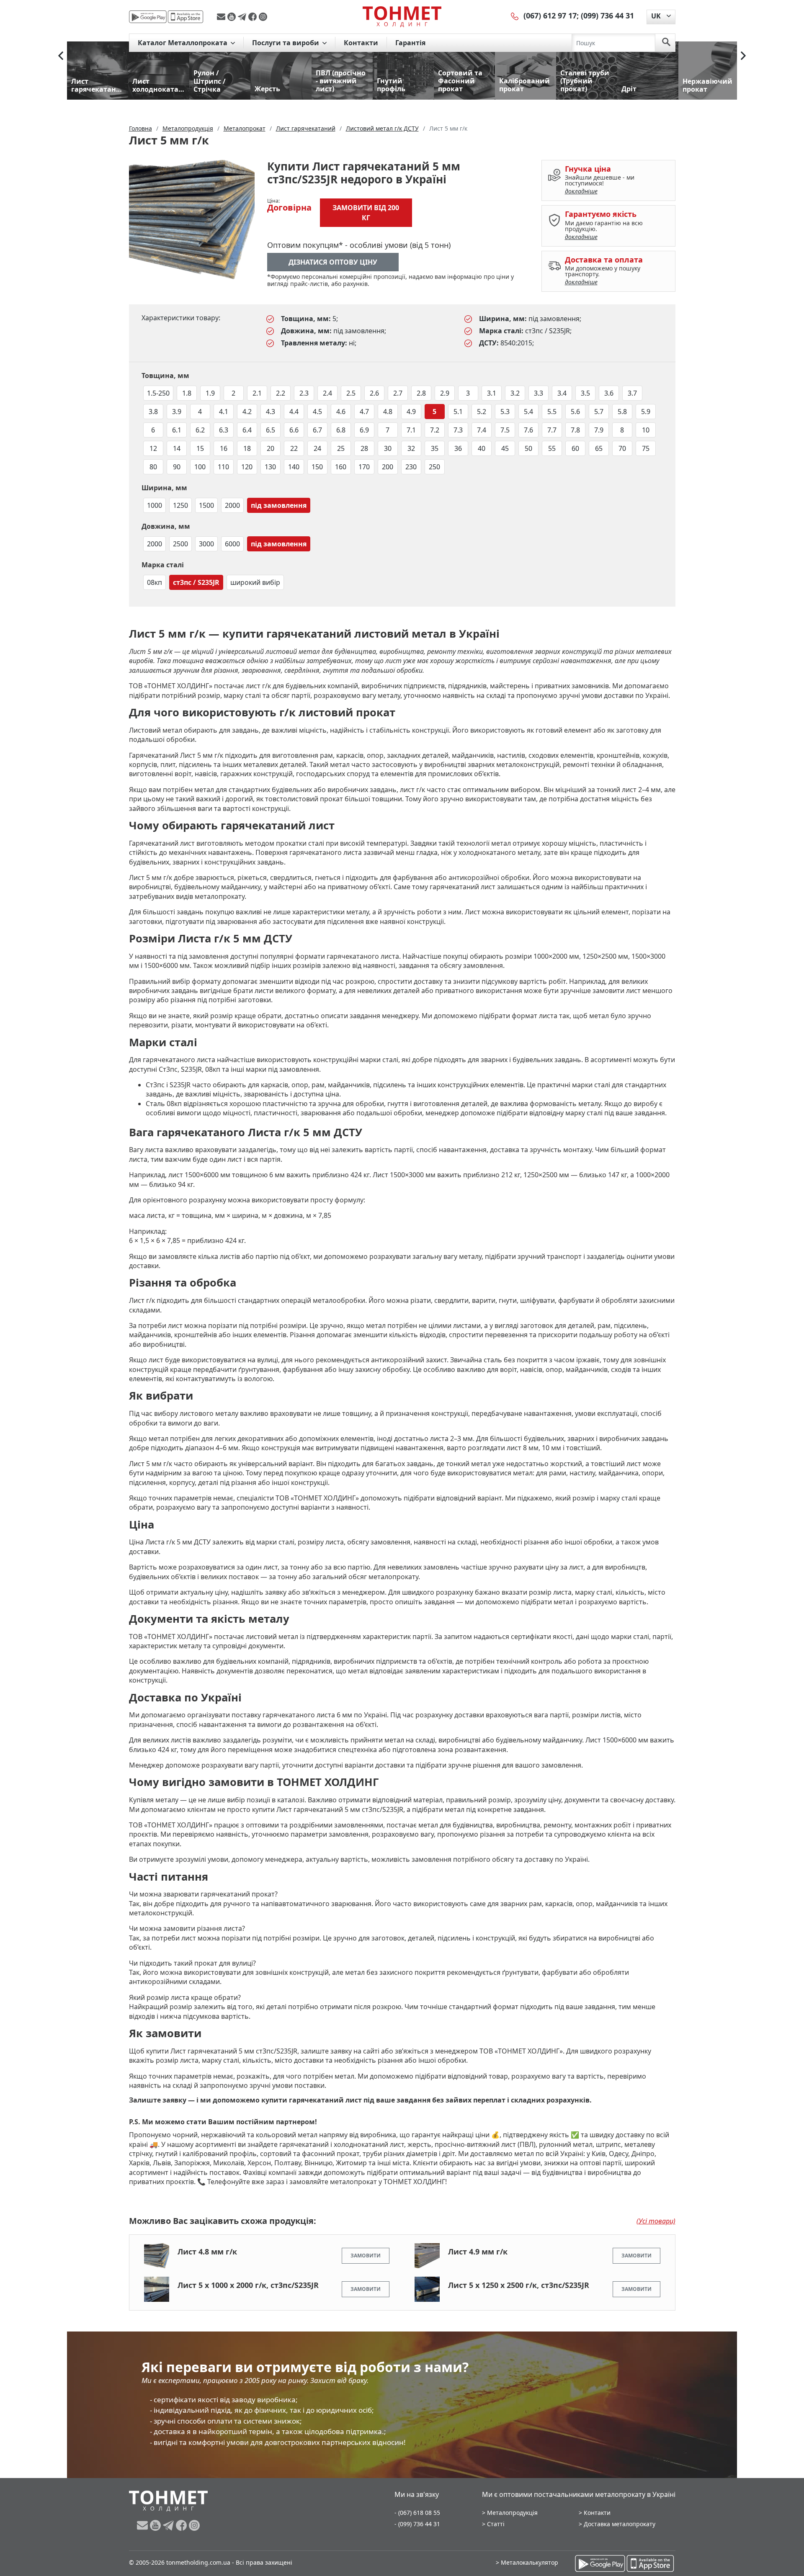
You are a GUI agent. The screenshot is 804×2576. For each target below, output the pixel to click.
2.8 (421, 393)
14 (177, 448)
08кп (155, 582)
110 (223, 467)
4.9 (411, 412)
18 (247, 448)
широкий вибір (255, 582)
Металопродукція (512, 2513)
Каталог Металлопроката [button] (183, 43)
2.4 (327, 393)
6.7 (317, 430)
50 (528, 448)
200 (388, 467)
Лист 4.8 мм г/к (207, 2252)
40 (482, 448)
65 (599, 448)
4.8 (388, 412)
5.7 (599, 412)
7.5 (505, 430)
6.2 (200, 430)
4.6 (341, 412)
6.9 (364, 430)
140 (294, 467)
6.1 (177, 430)
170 (364, 467)
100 (200, 467)
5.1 (458, 412)
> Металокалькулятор (527, 2562)
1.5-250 (158, 393)
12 (153, 448)
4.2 (247, 412)
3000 (206, 544)
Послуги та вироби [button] (286, 43)
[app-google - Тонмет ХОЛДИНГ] (148, 17)
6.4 (247, 430)
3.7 (632, 393)
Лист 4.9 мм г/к (478, 2252)
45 (505, 448)
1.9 (210, 393)
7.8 (575, 430)
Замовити (366, 2256)
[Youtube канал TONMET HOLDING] (233, 17)
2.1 (257, 393)
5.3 (505, 412)
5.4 (528, 412)
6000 (232, 544)
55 (552, 448)
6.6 (294, 430)
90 (177, 467)
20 (271, 448)
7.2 (435, 430)
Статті (496, 2524)
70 (622, 448)
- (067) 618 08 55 (417, 2513)
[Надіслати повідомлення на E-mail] (222, 17)
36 (458, 448)
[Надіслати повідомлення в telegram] (243, 17)
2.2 (281, 393)
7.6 (528, 430)
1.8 (187, 393)
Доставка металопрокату (620, 2524)
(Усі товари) (656, 2221)
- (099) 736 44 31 (417, 2524)
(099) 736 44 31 (607, 15)
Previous (61, 56)
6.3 (224, 430)
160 (341, 467)
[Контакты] (515, 15)
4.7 (364, 412)
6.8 (341, 430)
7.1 (411, 430)
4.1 (224, 412)
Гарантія (410, 43)
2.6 (374, 393)
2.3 (304, 393)
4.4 (294, 412)
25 (341, 448)
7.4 (482, 430)
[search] (666, 43)
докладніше (581, 191)
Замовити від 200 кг (366, 213)
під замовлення (279, 505)
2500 (180, 544)
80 (153, 467)
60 (575, 448)
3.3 (539, 393)
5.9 (646, 412)
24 (317, 448)
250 (434, 467)
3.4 (562, 393)
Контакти (361, 43)
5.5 (552, 412)
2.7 (398, 393)
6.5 (271, 430)
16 (224, 448)
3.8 (153, 412)
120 (247, 467)
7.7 (552, 430)
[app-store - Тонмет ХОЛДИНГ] (186, 17)
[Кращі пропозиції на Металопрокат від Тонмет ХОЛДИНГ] (402, 16)
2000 (232, 505)
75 (646, 448)
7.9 (599, 430)
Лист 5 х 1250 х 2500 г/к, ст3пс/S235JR (519, 2285)
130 (270, 467)
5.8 (622, 412)
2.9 (445, 393)
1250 (180, 505)
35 (435, 448)
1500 (206, 505)
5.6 (575, 412)
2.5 (351, 393)
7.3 (458, 430)
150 (317, 467)
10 (646, 430)
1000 (155, 505)
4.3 (271, 412)
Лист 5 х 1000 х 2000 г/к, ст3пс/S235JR (248, 2285)
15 (200, 448)
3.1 (492, 393)
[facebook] (254, 17)
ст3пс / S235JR (196, 582)
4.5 (317, 412)
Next (743, 56)
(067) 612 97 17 (550, 15)
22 (294, 448)
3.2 (515, 393)
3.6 (609, 393)
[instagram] (263, 17)
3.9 (177, 412)
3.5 (585, 393)
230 (411, 467)
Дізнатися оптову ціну (333, 262)
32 (411, 448)
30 (388, 448)
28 (364, 448)
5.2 (482, 412)
